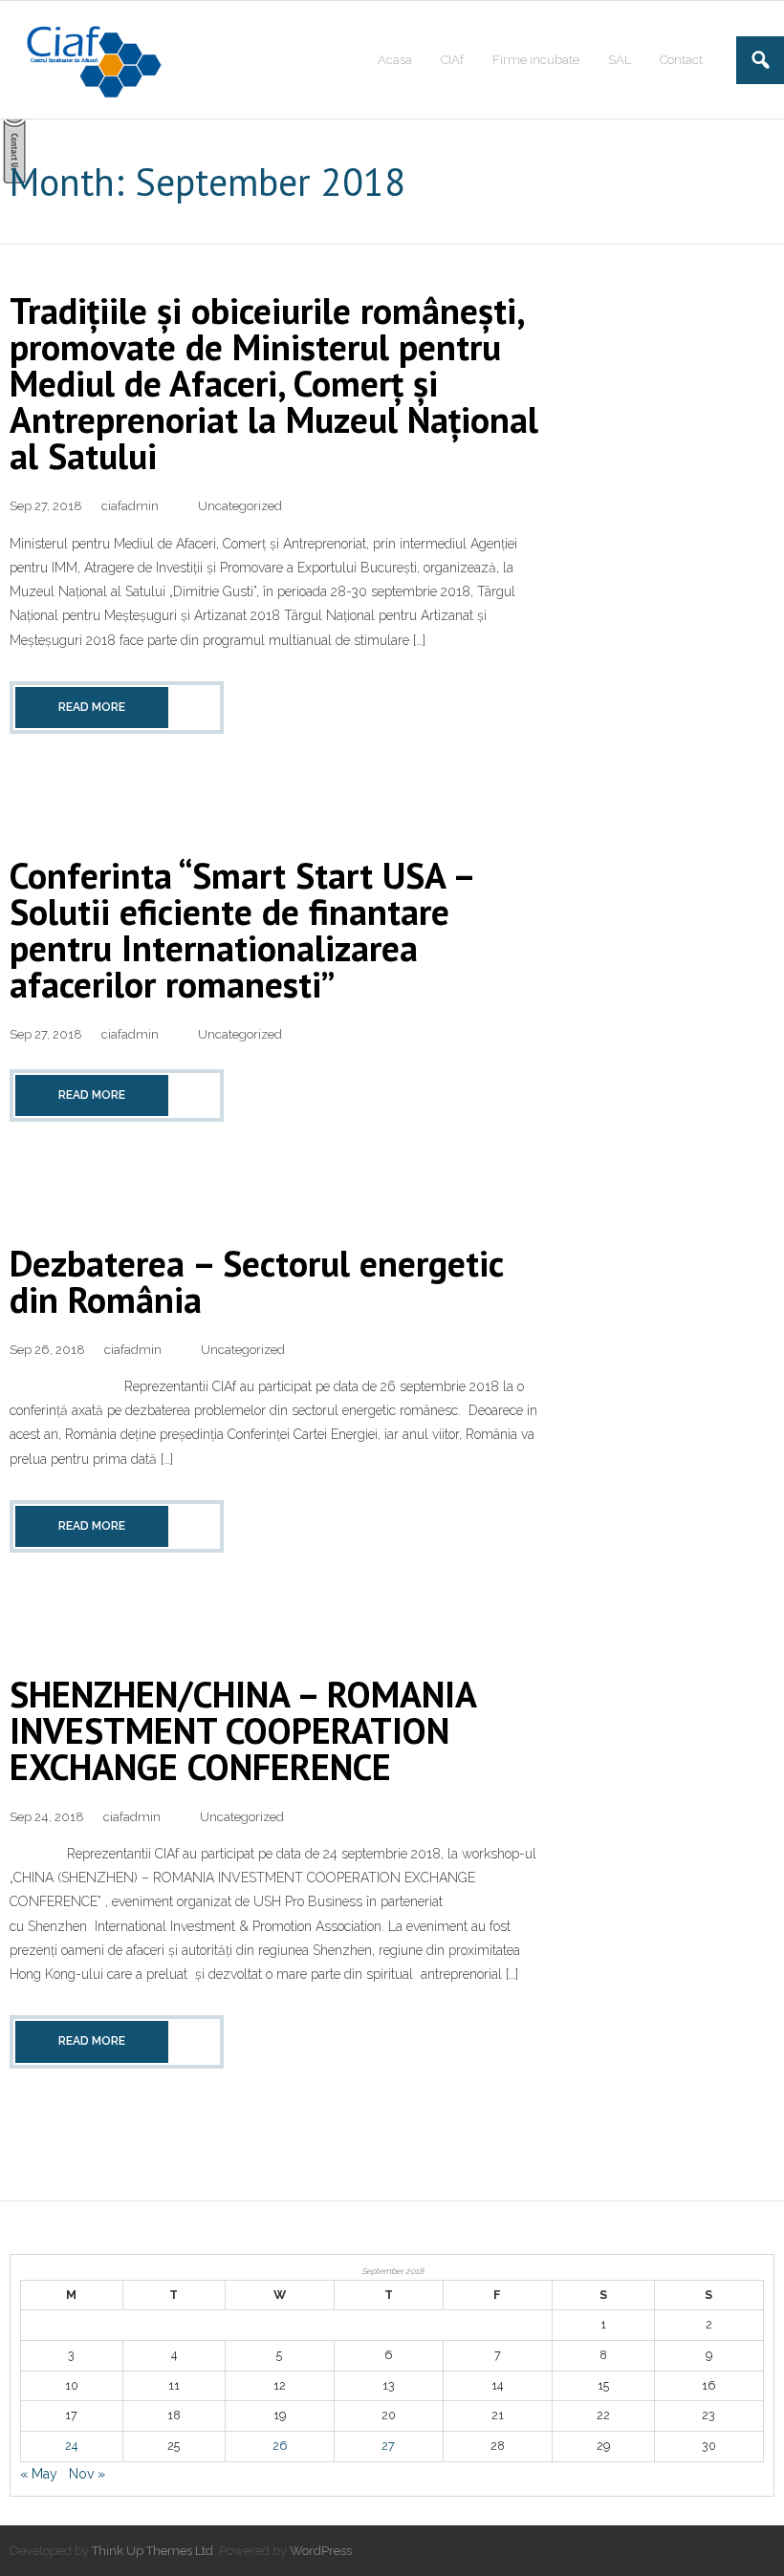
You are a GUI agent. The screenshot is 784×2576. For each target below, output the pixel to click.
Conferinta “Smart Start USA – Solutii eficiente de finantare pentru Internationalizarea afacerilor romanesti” (241, 929)
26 (280, 2446)
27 (388, 2446)
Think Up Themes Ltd (152, 2551)
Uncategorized (240, 506)
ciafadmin (130, 506)
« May (39, 2474)
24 (71, 2446)
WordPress (321, 2551)
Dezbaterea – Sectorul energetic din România (256, 1281)
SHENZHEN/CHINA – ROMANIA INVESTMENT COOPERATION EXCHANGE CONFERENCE (242, 1730)
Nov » (87, 2474)
